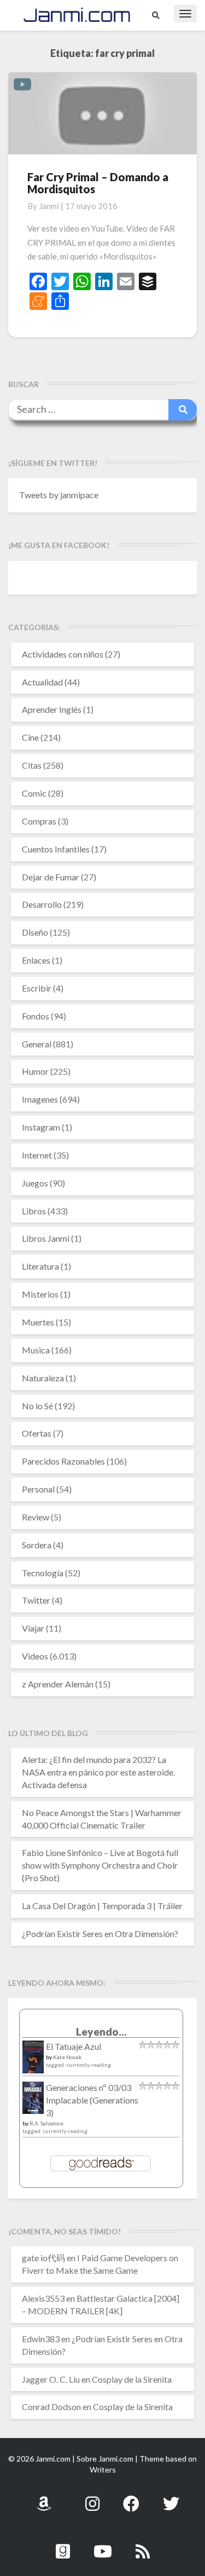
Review (36, 1517)
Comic (34, 793)
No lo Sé (37, 1406)
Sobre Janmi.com (105, 2459)
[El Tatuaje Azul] (33, 2062)
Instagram (41, 1127)
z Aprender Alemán (58, 1684)
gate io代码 (43, 2258)
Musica (36, 1350)
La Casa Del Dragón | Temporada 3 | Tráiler (102, 1906)
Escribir (37, 988)
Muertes (38, 1322)
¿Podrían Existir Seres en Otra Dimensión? (100, 1934)
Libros (34, 1211)
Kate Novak (68, 2057)
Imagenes (40, 1099)
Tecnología (43, 1573)
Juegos (35, 1183)
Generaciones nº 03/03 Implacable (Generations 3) (92, 2100)
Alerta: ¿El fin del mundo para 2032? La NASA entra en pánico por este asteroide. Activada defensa (98, 1772)
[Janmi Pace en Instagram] (92, 2497)
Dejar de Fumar (51, 877)
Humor (35, 1071)
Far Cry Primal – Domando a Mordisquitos (98, 183)
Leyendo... (101, 2032)
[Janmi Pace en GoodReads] (63, 2545)
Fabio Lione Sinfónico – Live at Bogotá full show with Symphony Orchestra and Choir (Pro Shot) (100, 1865)
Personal (38, 1489)
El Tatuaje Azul (74, 2046)
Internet (37, 1155)
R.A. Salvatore (46, 2123)
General (37, 1044)
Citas (32, 765)
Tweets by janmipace (59, 495)
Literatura (40, 1266)
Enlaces (36, 960)
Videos (35, 1656)
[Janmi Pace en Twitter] (171, 2497)
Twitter (36, 1600)
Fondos (36, 1016)
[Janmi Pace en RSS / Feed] (143, 2545)
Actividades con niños (63, 654)
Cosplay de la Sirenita (132, 2379)
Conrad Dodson (51, 2407)
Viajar (33, 1628)
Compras (39, 821)
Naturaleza (43, 1378)
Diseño (35, 932)
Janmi (49, 206)
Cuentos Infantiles (56, 849)
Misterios (40, 1294)
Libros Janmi (46, 1238)
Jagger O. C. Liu (51, 2379)
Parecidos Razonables (63, 1461)
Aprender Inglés (52, 709)
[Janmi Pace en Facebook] (131, 2497)
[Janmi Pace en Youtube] (103, 2545)
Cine (30, 737)
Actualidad (42, 682)
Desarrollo (42, 904)
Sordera (37, 1545)
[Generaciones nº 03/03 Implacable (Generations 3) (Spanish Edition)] (33, 2100)
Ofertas (37, 1433)
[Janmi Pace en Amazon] (44, 2497)
